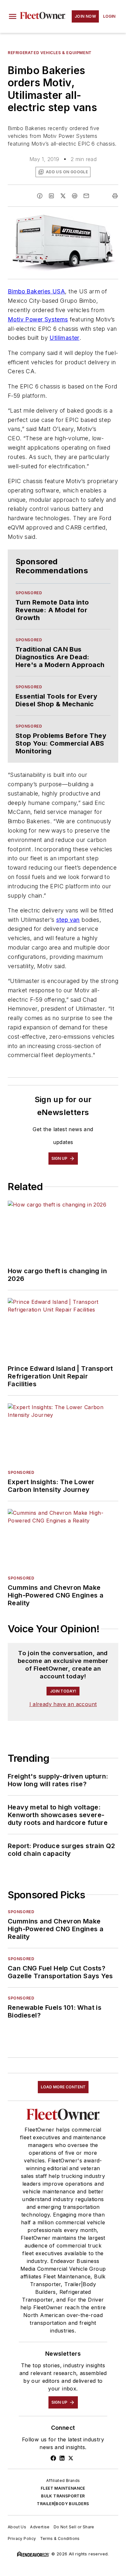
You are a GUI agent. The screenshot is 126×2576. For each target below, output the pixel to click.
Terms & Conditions (60, 2538)
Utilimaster (64, 338)
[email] (86, 196)
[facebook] (40, 196)
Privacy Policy (22, 2538)
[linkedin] (51, 196)
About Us (17, 2527)
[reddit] (75, 196)
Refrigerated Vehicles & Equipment (50, 53)
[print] (115, 196)
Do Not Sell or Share (74, 2527)
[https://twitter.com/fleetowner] (71, 2458)
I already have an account (63, 1704)
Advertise (40, 2527)
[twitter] (63, 196)
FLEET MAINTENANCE (63, 2488)
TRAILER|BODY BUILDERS (63, 2504)
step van (68, 920)
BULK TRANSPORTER (63, 2496)
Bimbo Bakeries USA (36, 291)
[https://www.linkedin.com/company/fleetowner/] (62, 2458)
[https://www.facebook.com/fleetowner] (53, 2458)
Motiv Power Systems (38, 319)
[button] (13, 16)
